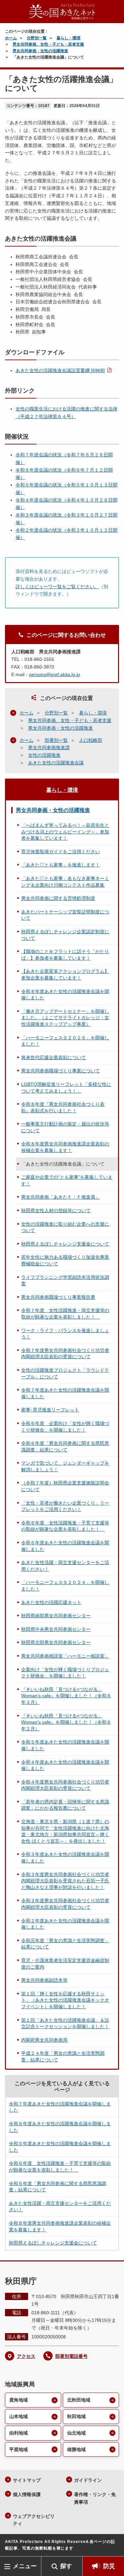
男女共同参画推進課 (49, 748)
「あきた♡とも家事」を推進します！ (61, 865)
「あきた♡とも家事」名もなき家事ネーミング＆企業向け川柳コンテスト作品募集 (65, 882)
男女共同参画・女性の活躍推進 (40, 51)
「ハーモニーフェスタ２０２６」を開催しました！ (65, 1041)
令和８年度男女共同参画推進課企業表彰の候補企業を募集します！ (65, 1147)
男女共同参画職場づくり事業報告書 (58, 1297)
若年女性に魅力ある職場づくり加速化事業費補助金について (65, 1260)
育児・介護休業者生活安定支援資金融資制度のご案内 (65, 1964)
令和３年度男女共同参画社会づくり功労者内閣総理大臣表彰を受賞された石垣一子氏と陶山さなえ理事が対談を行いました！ (65, 1881)
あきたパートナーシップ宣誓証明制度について (65, 915)
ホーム (11, 38)
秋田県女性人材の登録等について (56, 1211)
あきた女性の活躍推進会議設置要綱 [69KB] (60, 370)
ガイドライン (88, 2480)
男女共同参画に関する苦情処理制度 (58, 898)
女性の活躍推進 (44, 755)
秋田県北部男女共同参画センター (56, 1642)
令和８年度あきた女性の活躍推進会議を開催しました (65, 995)
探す (66, 2566)
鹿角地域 (19, 2400)
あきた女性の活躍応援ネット (51, 1602)
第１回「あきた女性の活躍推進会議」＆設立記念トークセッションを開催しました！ (65, 2023)
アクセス (26, 2356)
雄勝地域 (76, 2449)
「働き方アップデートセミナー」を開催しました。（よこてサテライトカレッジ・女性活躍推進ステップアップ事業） (65, 1018)
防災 (109, 2566)
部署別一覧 (56, 740)
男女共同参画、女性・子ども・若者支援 (48, 44)
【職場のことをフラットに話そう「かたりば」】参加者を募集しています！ (65, 955)
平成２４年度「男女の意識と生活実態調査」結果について (63, 2057)
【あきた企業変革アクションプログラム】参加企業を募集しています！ (65, 975)
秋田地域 (76, 2416)
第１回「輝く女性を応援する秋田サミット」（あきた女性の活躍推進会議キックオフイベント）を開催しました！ (65, 2000)
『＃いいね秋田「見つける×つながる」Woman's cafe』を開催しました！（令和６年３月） (66, 1696)
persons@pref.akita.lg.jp (55, 674)
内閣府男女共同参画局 (44, 2040)
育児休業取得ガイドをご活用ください (61, 852)
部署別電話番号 (71, 2356)
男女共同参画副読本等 (44, 1980)
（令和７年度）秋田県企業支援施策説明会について (65, 1486)
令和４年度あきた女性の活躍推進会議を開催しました (65, 1765)
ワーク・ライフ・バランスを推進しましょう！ (65, 1334)
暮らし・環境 (68, 38)
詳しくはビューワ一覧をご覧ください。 (57, 587)
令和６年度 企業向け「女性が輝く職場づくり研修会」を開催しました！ (65, 1427)
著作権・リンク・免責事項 (95, 2498)
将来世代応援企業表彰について (54, 1057)
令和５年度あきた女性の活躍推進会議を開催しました (65, 1745)
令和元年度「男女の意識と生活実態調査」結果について (65, 1944)
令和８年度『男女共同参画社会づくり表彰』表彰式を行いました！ (63, 1107)
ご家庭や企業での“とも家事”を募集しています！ (67, 1180)
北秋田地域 (79, 2400)
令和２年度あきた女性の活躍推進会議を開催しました (65, 1924)
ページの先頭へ (112, 2546)
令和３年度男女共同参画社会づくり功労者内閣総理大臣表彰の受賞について (65, 1904)
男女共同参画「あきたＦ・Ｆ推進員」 (61, 1197)
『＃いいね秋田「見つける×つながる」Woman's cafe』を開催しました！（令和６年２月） (66, 1722)
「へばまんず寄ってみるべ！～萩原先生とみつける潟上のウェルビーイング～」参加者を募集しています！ (65, 832)
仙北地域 (76, 2433)
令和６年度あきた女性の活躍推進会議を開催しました (65, 1546)
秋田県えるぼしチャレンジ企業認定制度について (65, 935)
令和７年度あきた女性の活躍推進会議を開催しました (65, 1393)
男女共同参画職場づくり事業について (61, 1071)
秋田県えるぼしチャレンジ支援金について (65, 1244)
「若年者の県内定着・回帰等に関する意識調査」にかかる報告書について (65, 1805)
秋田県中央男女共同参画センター (56, 1629)
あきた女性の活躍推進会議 (56, 763)
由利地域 (19, 2433)
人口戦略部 (91, 740)
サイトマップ (27, 2480)
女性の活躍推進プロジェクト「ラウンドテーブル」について (65, 1373)
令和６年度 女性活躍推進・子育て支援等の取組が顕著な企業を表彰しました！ (65, 1526)
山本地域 (19, 2416)
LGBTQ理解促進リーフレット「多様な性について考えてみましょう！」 (66, 1088)
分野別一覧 (37, 38)
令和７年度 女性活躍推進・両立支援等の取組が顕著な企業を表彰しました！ (65, 1314)
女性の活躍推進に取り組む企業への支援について (65, 1227)
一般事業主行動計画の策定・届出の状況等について (65, 1127)
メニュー (25, 2566)
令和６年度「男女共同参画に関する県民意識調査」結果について (65, 1446)
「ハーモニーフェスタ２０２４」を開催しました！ (65, 1586)
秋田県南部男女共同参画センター (56, 1616)
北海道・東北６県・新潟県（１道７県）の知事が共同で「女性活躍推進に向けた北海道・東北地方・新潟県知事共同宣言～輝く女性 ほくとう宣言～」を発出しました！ (65, 1831)
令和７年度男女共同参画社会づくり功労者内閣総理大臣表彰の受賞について (65, 1354)
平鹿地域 (19, 2449)
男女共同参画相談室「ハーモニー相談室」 (65, 1656)
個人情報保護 (27, 2494)
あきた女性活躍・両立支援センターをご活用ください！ (65, 1566)
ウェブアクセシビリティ (34, 2520)
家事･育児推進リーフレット (50, 1410)
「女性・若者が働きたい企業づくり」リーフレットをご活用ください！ (65, 1506)
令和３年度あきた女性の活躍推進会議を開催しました (65, 1858)
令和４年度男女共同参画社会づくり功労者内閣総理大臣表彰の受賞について (65, 1785)
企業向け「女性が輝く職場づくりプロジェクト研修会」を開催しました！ (65, 1673)
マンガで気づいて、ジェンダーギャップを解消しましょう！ (65, 1466)
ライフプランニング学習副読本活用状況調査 (65, 1281)
